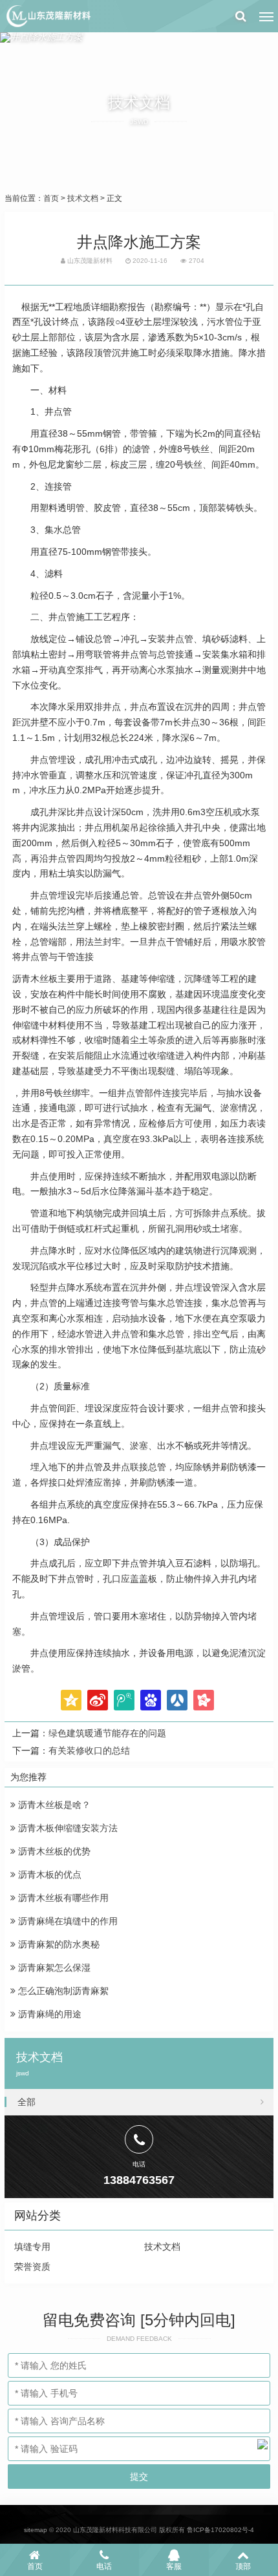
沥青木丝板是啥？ (53, 1805)
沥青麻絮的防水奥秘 (58, 1944)
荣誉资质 (32, 2267)
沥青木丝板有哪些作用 (62, 1898)
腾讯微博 (124, 1700)
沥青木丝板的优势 (53, 1851)
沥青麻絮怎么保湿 (53, 1968)
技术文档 (83, 198)
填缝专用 (32, 2247)
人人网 (177, 1700)
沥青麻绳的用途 (48, 2014)
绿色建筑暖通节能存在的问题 (107, 1733)
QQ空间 (71, 1700)
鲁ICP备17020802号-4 (220, 2530)
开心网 (204, 1700)
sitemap (36, 2530)
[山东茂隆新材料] (48, 16)
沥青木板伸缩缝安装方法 (67, 1828)
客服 (174, 2566)
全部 (27, 2102)
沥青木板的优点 (48, 1875)
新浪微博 (98, 1700)
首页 (51, 198)
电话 (104, 2566)
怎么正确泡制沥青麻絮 (62, 1991)
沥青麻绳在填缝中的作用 (67, 1921)
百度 (151, 1700)
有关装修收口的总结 (89, 1750)
